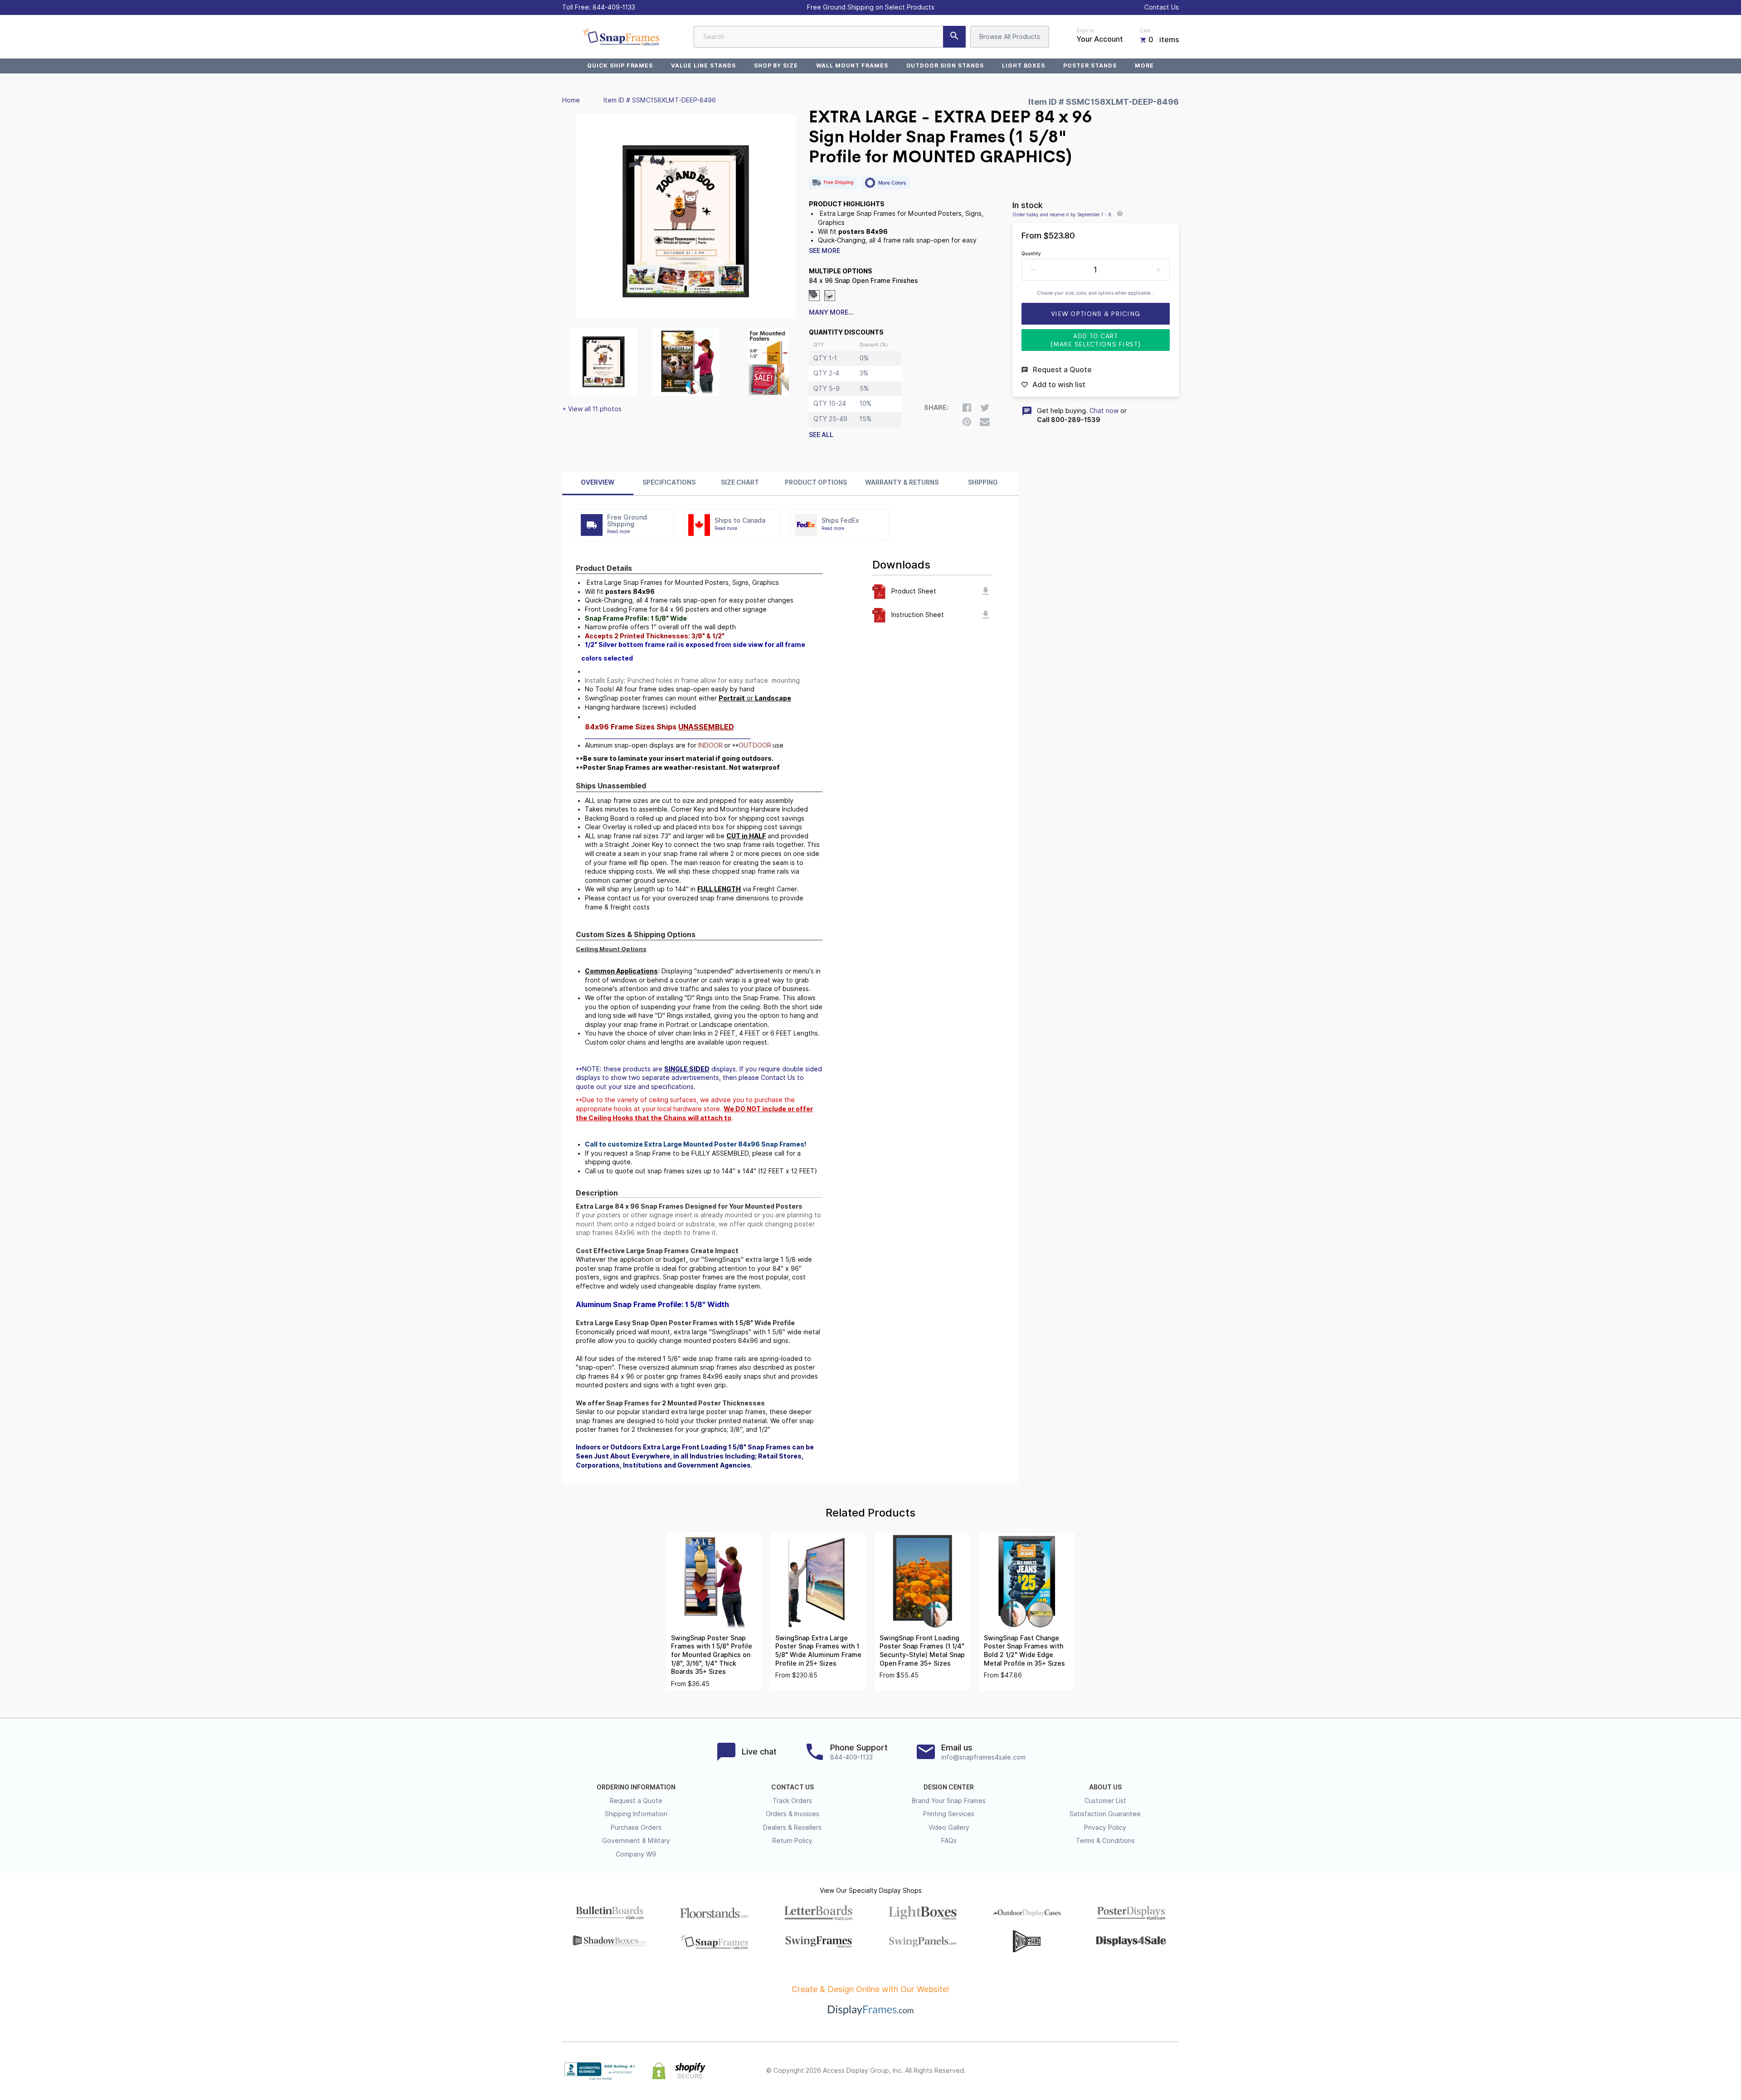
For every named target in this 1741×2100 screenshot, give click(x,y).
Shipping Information (636, 1814)
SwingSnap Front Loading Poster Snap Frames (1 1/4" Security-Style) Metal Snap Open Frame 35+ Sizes (922, 1651)
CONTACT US (793, 1787)
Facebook (1094, 2071)
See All (821, 435)
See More (824, 251)
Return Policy (792, 1841)
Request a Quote (636, 1801)
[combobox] (830, 37)
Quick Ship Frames (620, 66)
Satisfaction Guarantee (1105, 1814)
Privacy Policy (1105, 1828)
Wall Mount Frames (852, 66)
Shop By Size (776, 66)
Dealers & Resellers (792, 1828)
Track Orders (792, 1801)
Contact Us (1162, 7)
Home (571, 100)
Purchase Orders (636, 1828)
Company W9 (636, 1854)
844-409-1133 (614, 7)
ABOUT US (1105, 1787)
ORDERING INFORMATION (636, 1787)
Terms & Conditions (1105, 1841)
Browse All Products (1010, 37)
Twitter (1114, 2071)
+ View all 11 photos (592, 409)
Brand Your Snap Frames (949, 1801)
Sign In (1085, 30)
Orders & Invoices (793, 1814)
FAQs (949, 1841)
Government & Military (636, 1841)
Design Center (949, 1787)
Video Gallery (949, 1828)
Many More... (831, 312)
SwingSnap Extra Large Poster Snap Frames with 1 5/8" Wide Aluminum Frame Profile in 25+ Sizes (818, 1651)
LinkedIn (1153, 2071)
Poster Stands (1090, 66)
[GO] (954, 37)
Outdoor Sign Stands (945, 66)
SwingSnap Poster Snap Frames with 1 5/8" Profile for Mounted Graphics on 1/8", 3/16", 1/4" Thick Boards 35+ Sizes (712, 1655)
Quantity (1031, 253)
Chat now (1104, 411)
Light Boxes (1024, 66)
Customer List (1105, 1801)
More (1144, 66)
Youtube (1173, 2071)
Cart (1145, 30)
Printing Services (949, 1814)
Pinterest (1133, 2071)
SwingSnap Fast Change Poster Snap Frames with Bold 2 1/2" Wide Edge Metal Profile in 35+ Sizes (1024, 1651)
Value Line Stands (703, 66)
